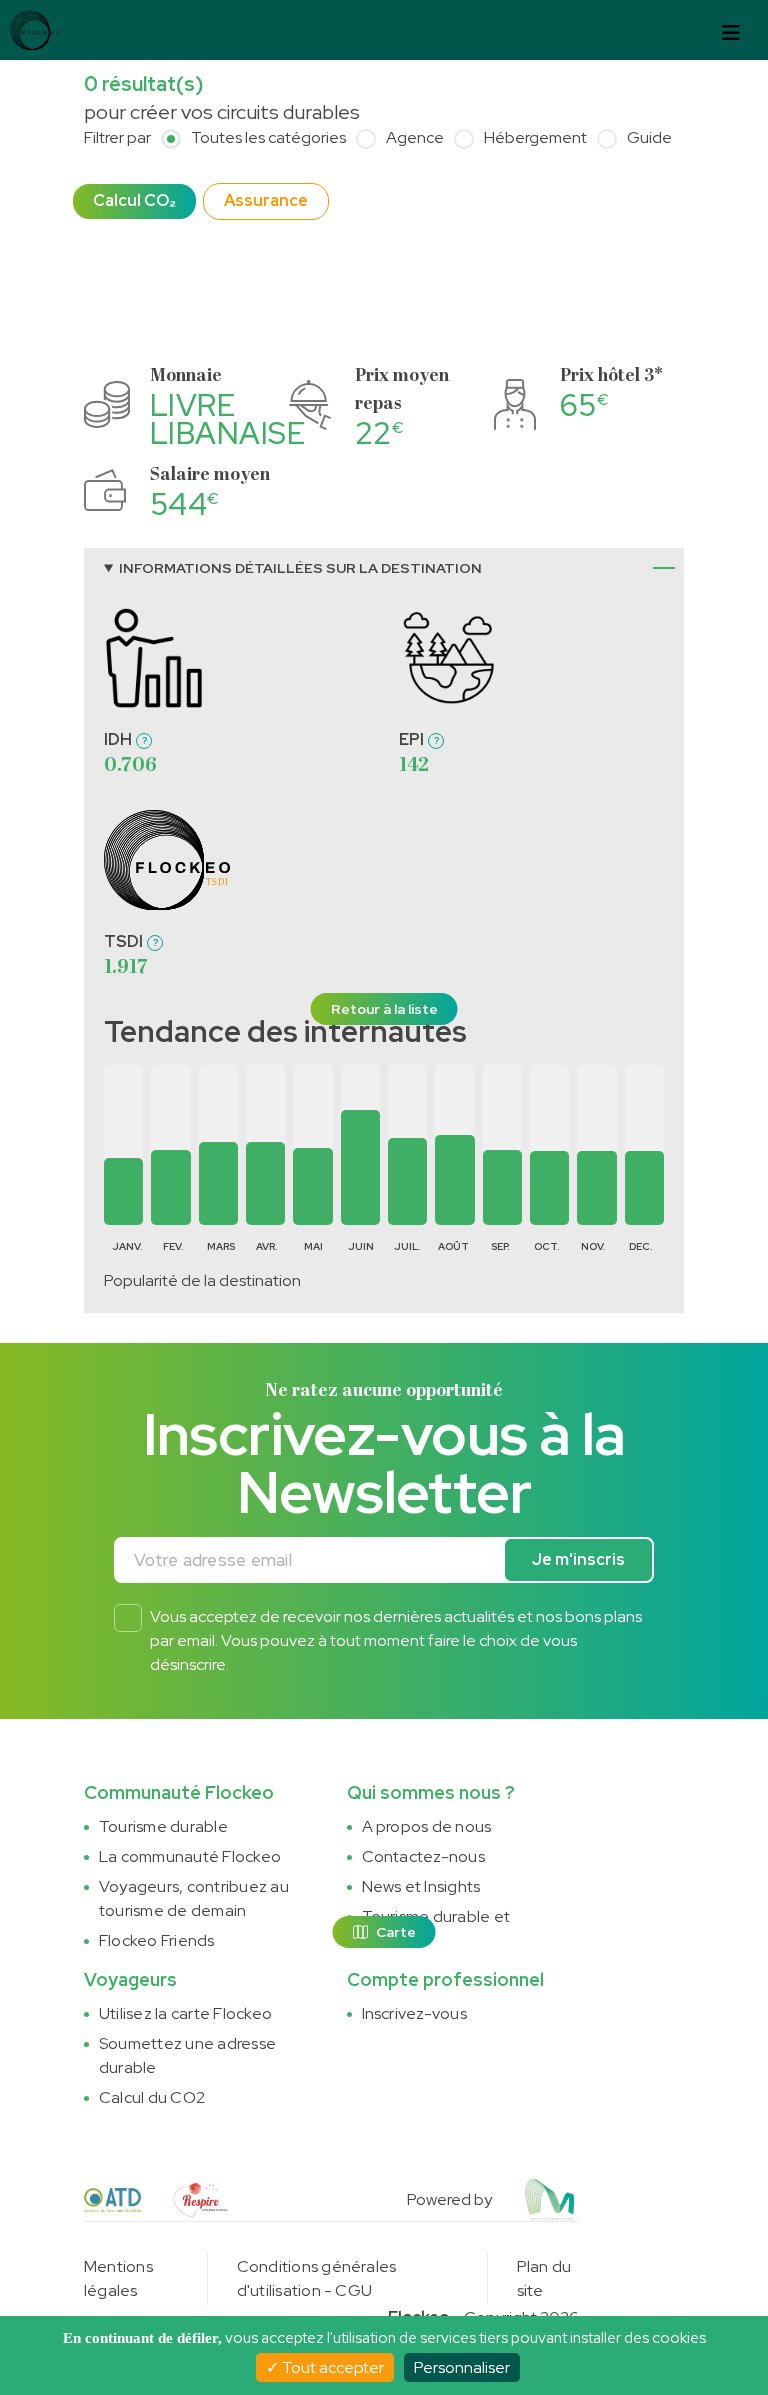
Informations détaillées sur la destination (300, 568)
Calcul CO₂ (134, 200)
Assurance (266, 200)
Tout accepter (331, 2367)
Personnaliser (462, 2367)
